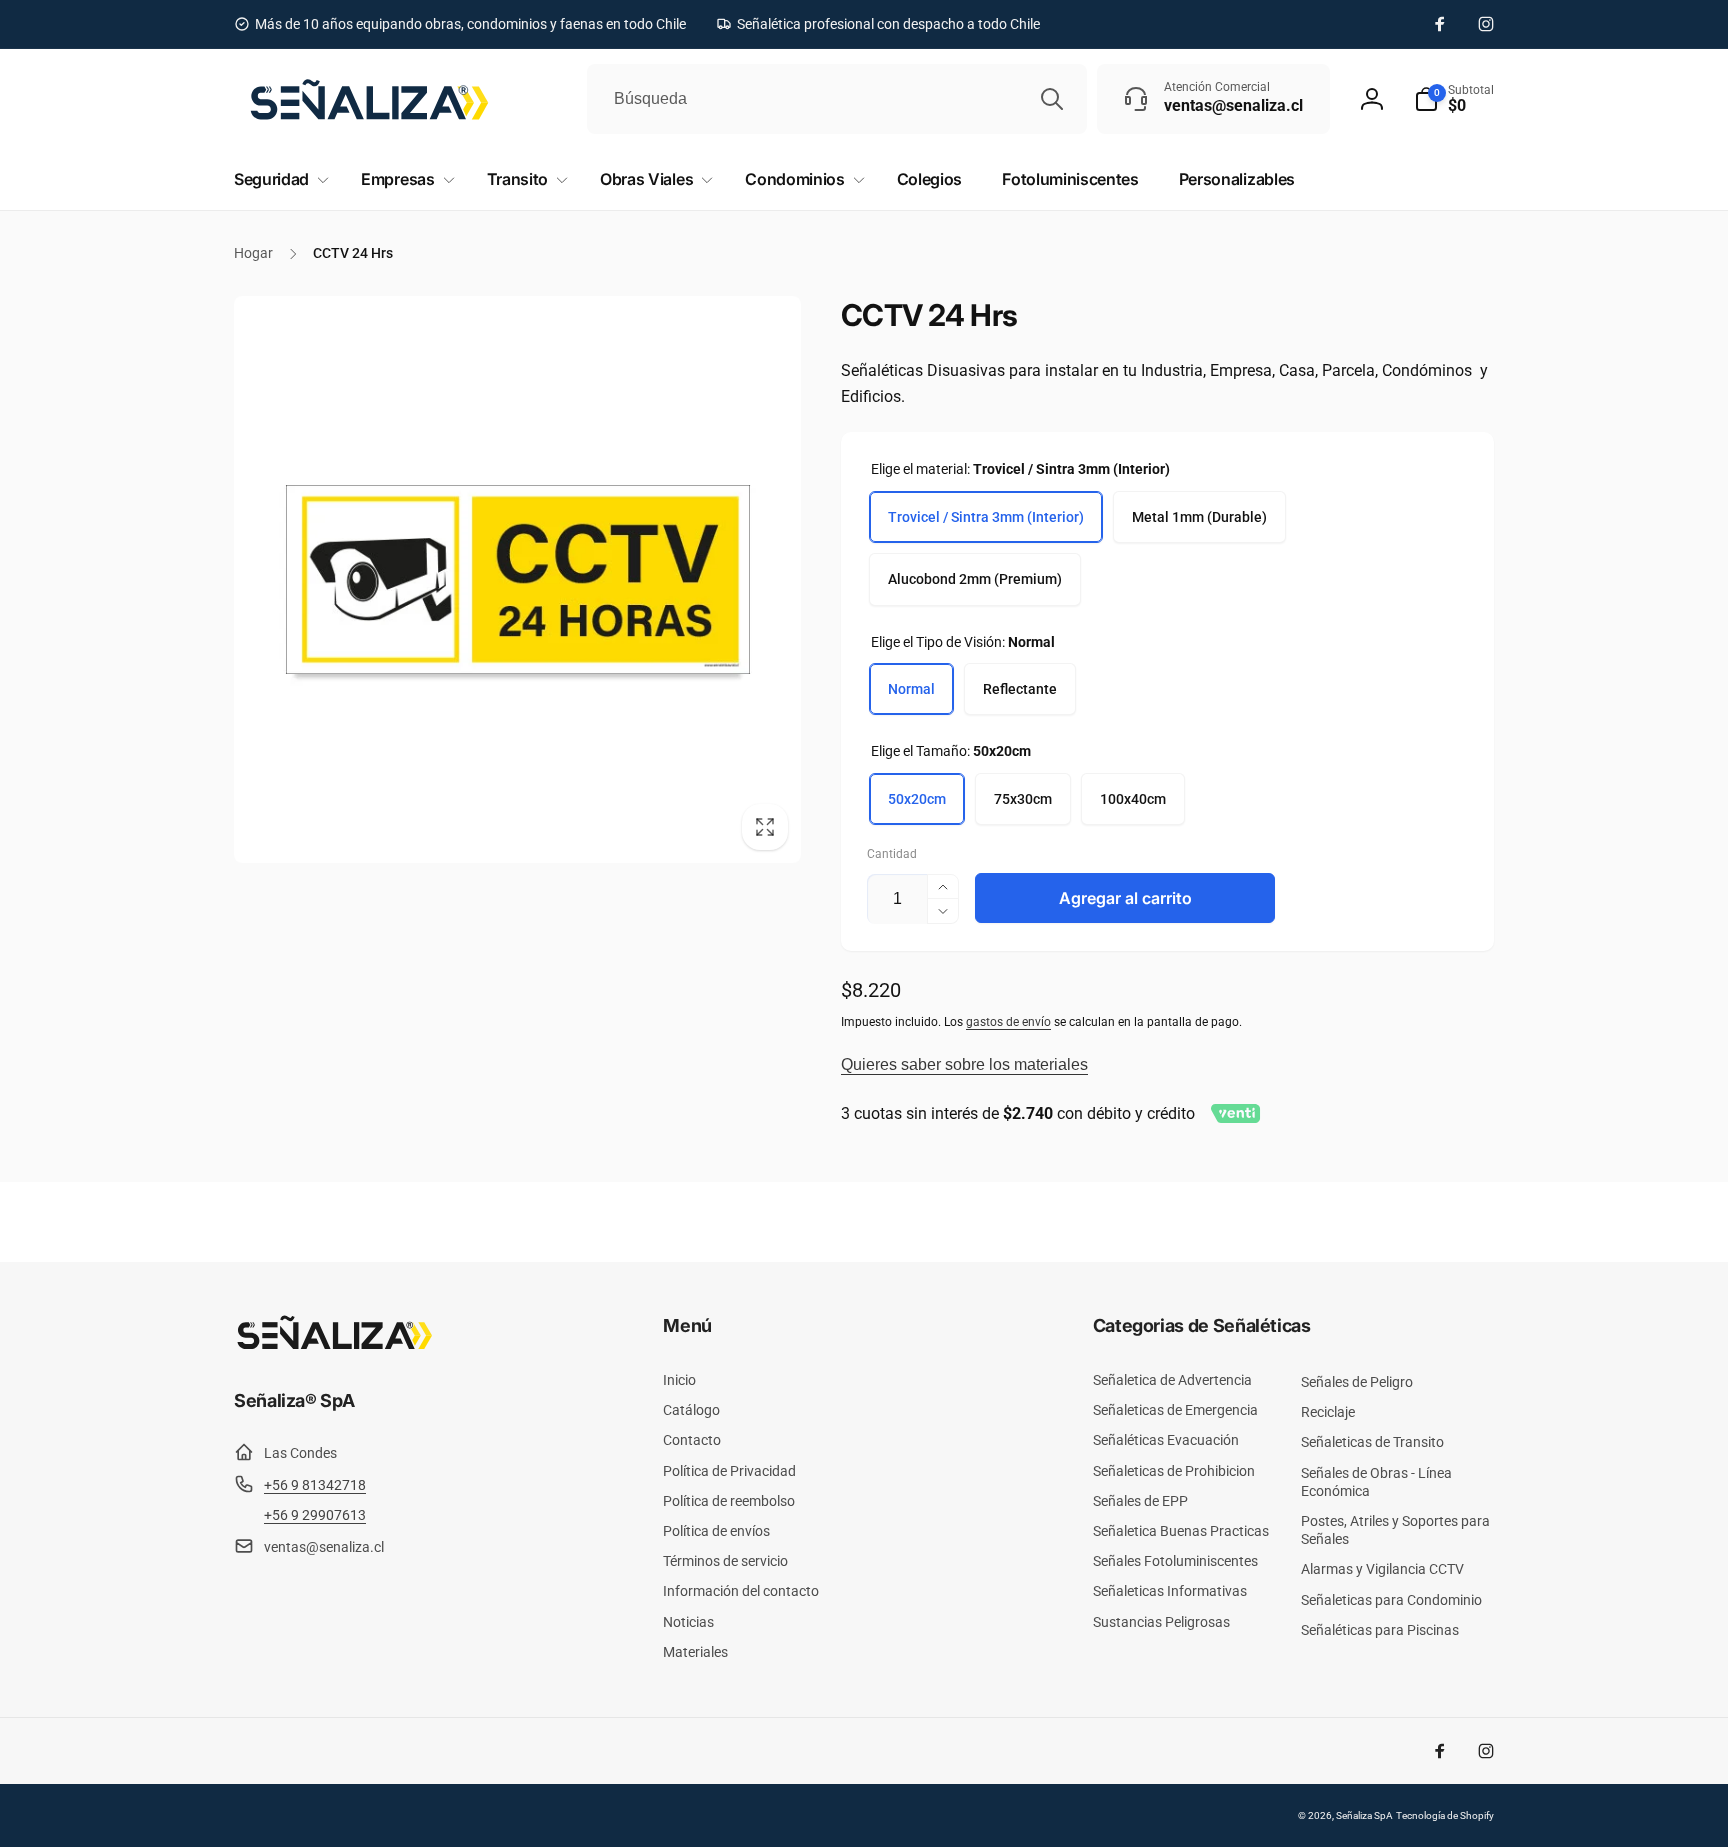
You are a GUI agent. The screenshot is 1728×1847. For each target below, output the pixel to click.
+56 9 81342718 (315, 1485)
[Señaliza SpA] (334, 1345)
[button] (1454, 99)
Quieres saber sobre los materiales (964, 1064)
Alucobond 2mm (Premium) (975, 579)
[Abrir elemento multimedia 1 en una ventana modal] (517, 579)
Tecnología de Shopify (1445, 1815)
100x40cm (1133, 799)
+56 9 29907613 (315, 1515)
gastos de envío (1008, 1022)
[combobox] (837, 99)
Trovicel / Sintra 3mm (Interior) (986, 517)
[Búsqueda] (1052, 99)
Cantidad (892, 854)
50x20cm (917, 799)
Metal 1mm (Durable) (1199, 517)
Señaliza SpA (1364, 1815)
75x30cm (1023, 799)
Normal (911, 689)
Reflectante (1020, 689)
